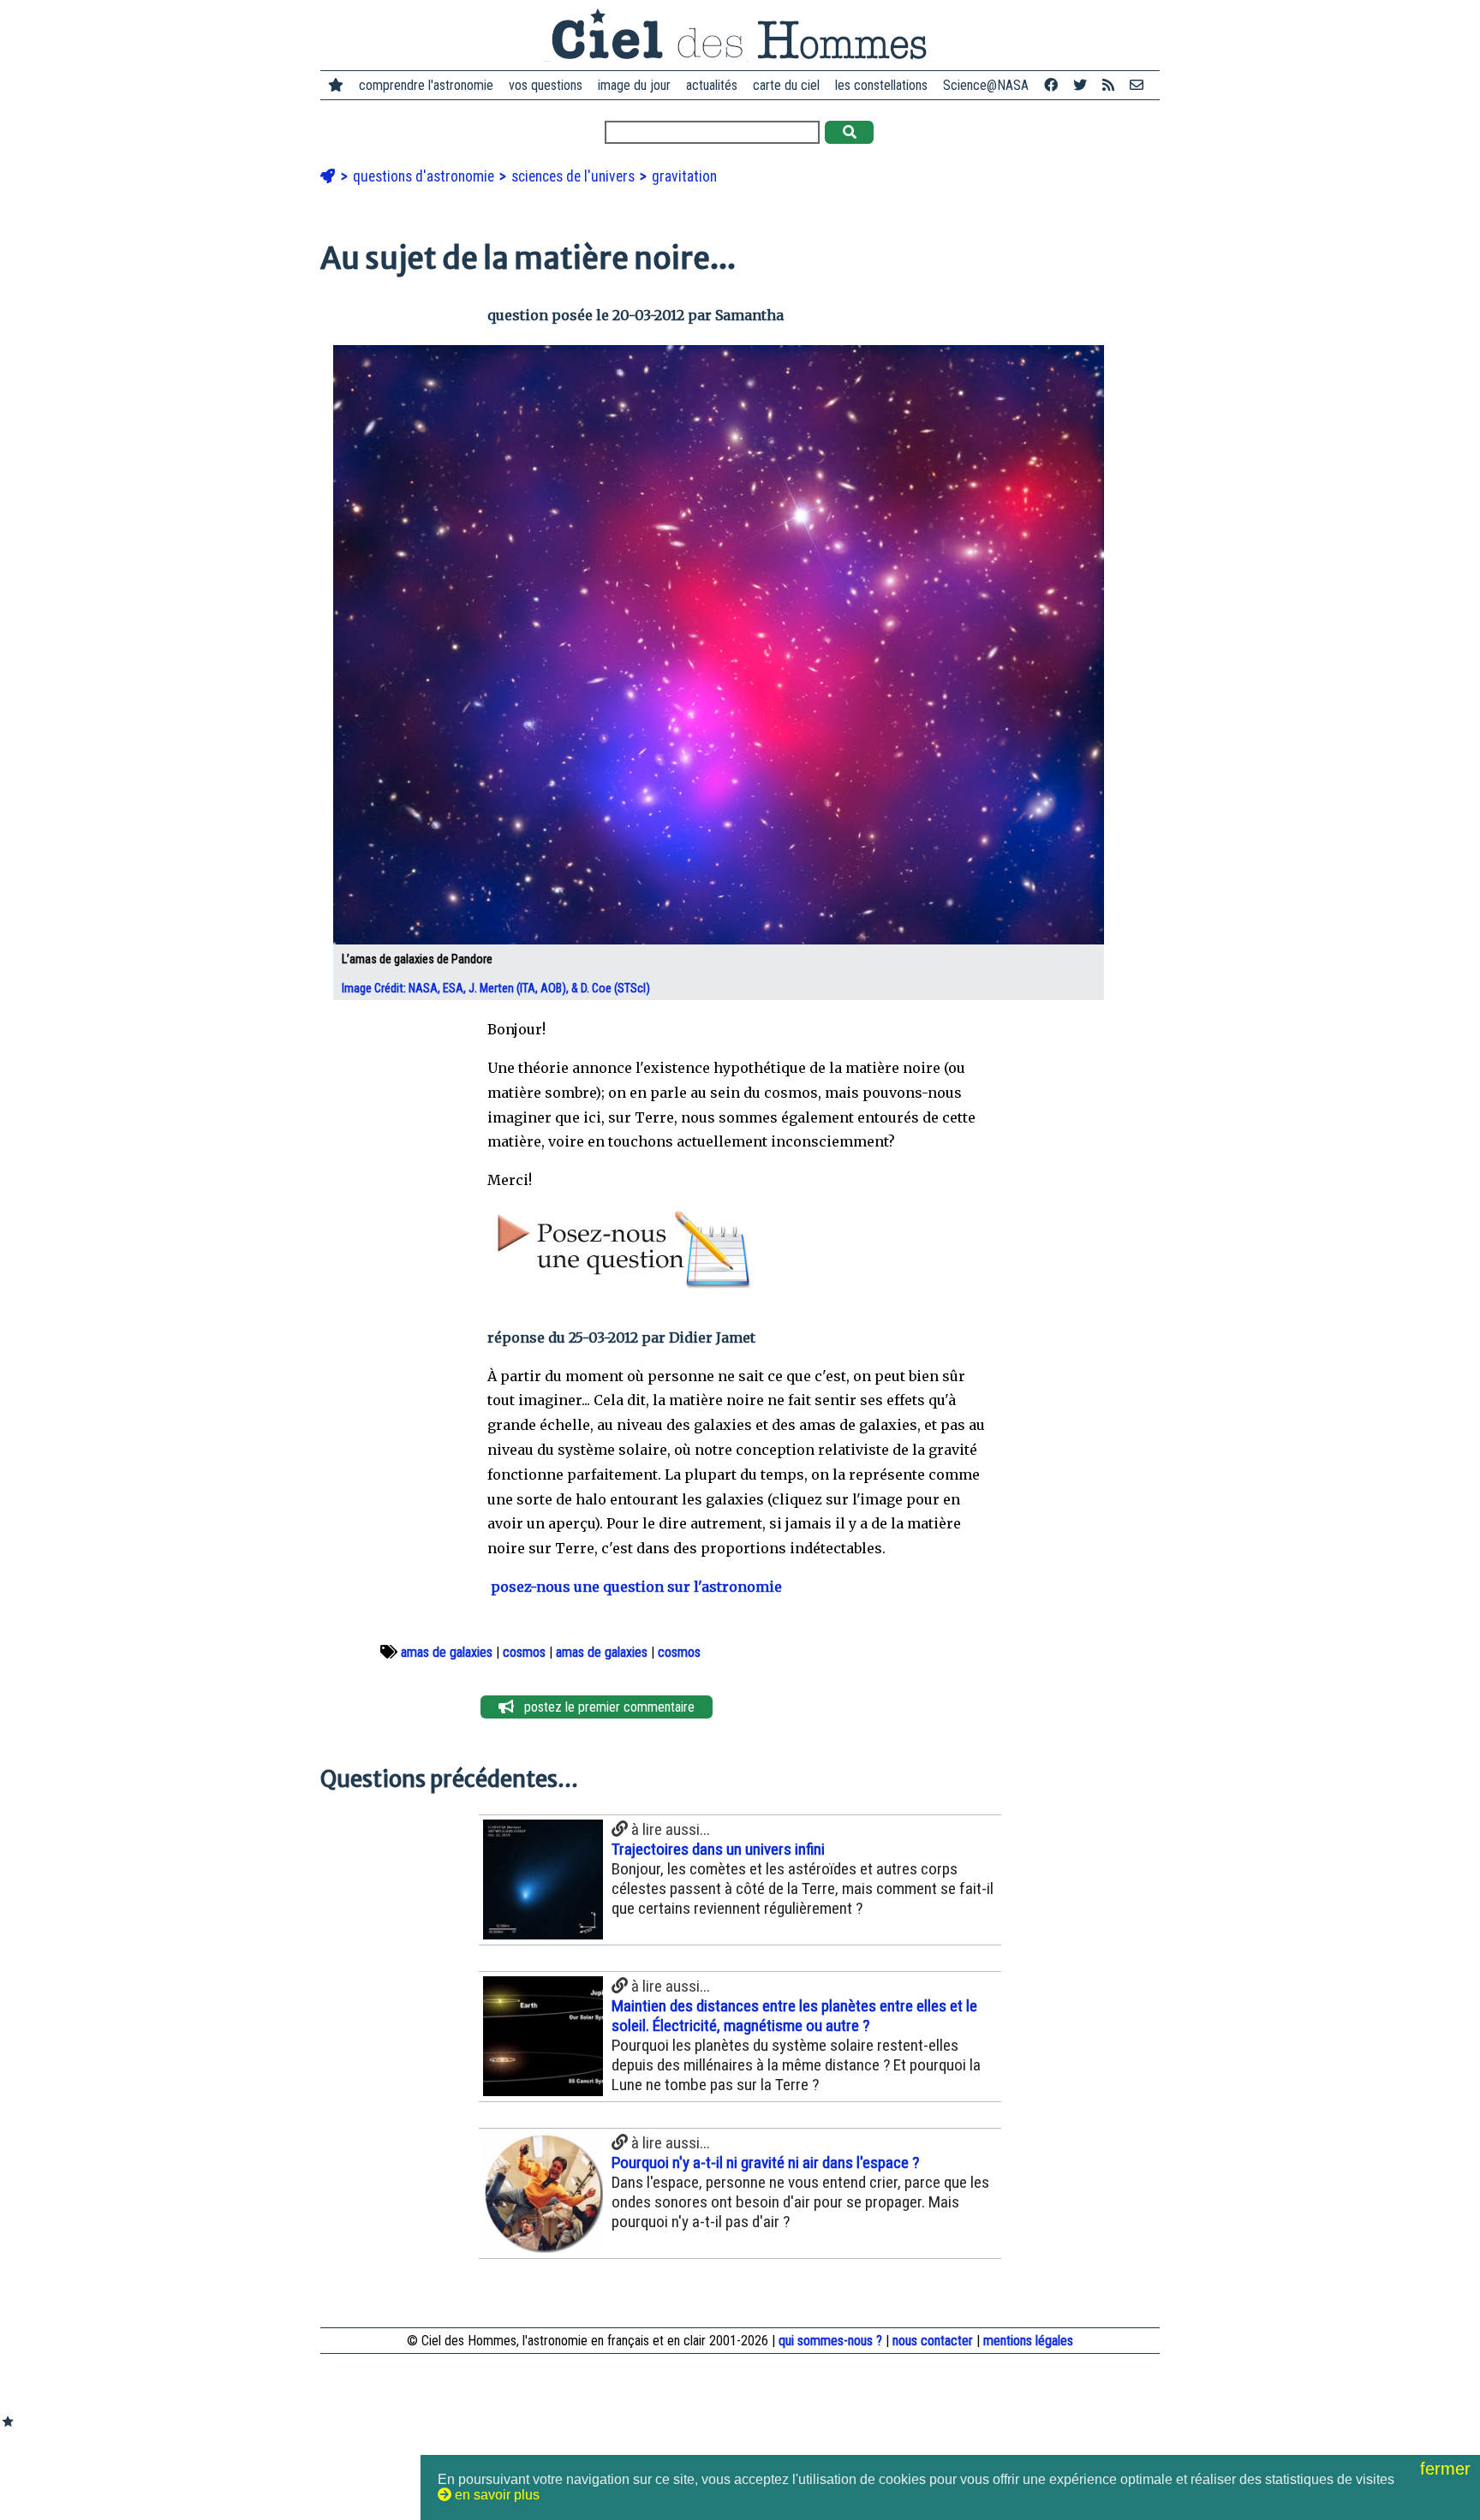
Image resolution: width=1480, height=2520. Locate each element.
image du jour (634, 85)
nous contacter (933, 2341)
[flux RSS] (1108, 85)
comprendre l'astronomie (426, 85)
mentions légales (1028, 2341)
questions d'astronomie (425, 176)
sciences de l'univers (575, 176)
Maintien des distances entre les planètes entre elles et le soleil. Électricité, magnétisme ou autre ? (794, 2016)
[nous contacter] (1137, 85)
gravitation (684, 176)
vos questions (546, 85)
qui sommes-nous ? (830, 2341)
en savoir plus (495, 2495)
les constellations (881, 85)
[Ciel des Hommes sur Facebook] (1051, 85)
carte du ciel (786, 85)
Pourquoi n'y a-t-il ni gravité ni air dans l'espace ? (765, 2163)
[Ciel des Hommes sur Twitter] (1080, 85)
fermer (1448, 2469)
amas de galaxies (447, 1652)
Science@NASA (986, 85)
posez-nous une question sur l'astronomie (635, 1587)
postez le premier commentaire (604, 1707)
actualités (712, 85)
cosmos (524, 1652)
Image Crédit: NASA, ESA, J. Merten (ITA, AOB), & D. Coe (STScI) (497, 989)
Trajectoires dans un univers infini (718, 1849)
